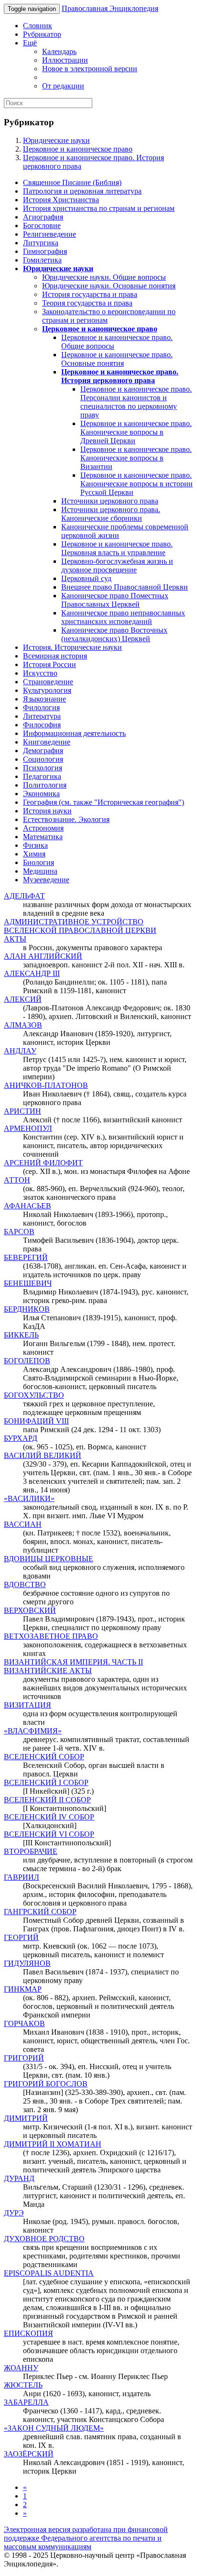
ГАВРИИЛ (22, 1877)
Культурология (47, 690)
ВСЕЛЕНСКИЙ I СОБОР (46, 1782)
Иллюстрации (65, 60)
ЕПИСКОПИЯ (28, 2333)
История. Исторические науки (72, 647)
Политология (45, 785)
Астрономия (43, 828)
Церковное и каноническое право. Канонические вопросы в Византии (136, 458)
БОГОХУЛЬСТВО (34, 1395)
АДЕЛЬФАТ (24, 896)
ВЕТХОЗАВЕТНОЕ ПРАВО (51, 1636)
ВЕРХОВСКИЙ (30, 1610)
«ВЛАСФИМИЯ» (33, 1731)
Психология (43, 768)
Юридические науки (56, 140)
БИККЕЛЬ (21, 1335)
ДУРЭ (14, 2213)
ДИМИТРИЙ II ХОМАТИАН (53, 2144)
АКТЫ (15, 939)
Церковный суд (86, 578)
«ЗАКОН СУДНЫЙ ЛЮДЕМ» (54, 2428)
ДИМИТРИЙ (26, 2118)
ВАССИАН (23, 1524)
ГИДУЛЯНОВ (27, 1963)
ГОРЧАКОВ (24, 2023)
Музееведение (46, 880)
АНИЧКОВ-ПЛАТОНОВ (46, 1085)
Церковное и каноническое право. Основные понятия (117, 359)
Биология (38, 862)
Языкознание (44, 699)
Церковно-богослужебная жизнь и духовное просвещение (117, 565)
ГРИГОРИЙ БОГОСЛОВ (46, 2084)
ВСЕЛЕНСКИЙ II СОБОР (47, 1800)
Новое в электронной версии (90, 69)
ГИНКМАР (23, 1989)
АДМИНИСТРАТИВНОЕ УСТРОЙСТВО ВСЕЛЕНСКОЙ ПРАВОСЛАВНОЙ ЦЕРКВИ (80, 926)
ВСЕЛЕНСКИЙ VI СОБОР (49, 1834)
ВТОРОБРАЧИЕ (31, 1851)
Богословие (42, 225)
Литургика (41, 243)
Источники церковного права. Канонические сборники (111, 514)
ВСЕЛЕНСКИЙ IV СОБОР (49, 1817)
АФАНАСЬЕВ (27, 1206)
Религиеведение (49, 234)
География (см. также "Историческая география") (104, 802)
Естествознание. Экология (66, 819)
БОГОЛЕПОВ (27, 1361)
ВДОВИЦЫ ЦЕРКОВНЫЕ (49, 1559)
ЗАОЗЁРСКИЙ (29, 2454)
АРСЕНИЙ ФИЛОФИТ (43, 1163)
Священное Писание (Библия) (72, 182)
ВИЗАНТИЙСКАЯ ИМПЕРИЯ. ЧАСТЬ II (73, 1662)
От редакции (63, 86)
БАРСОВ (19, 1232)
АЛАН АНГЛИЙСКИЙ (43, 956)
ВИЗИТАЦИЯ (27, 1705)
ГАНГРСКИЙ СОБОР (40, 1912)
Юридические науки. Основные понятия (109, 286)
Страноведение (48, 682)
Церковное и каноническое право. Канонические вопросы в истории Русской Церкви (137, 484)
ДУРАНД (19, 2178)
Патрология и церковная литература (82, 191)
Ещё (30, 43)
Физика (35, 845)
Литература (42, 716)
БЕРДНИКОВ (27, 1309)
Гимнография (45, 251)
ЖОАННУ (21, 2368)
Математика (43, 837)
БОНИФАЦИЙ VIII (36, 1421)
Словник (38, 26)
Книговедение (47, 742)
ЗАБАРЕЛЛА (26, 2402)
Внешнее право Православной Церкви (125, 587)
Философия (42, 725)
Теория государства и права (87, 303)
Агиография (43, 217)
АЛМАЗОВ (23, 1025)
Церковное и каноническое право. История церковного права (120, 376)
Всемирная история (55, 656)
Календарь (59, 51)
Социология (43, 759)
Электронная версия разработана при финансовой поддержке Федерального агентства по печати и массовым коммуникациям (86, 2538)
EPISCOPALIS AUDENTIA (49, 2273)
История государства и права (90, 294)
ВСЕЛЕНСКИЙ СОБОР (44, 1757)
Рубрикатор (42, 34)
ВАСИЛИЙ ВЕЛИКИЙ (43, 1455)
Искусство (40, 673)
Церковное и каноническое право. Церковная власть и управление (117, 548)
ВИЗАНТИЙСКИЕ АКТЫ (48, 1671)
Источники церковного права (110, 501)
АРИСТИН (22, 1111)
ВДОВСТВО (25, 1584)
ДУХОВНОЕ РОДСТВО (44, 2239)
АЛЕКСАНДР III (32, 973)
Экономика (41, 794)
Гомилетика (42, 260)
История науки (47, 811)
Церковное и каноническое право (78, 149)
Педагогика (42, 776)
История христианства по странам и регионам (99, 208)
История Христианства (61, 200)
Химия (34, 854)
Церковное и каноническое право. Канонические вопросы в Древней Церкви (136, 432)
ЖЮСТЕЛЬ (23, 2385)
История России (49, 664)
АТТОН (17, 1180)
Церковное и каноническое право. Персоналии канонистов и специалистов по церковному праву (136, 402)
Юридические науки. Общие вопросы (104, 277)
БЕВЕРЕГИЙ (26, 1257)
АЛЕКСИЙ (23, 999)
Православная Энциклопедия (110, 8)
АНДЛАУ (20, 1051)
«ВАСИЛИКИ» (29, 1498)
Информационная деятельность (74, 733)
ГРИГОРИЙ (24, 2058)
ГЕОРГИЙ (21, 1937)
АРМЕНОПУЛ (28, 1128)
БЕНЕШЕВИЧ (28, 1283)
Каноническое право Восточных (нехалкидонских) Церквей (114, 634)
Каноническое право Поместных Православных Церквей (115, 600)
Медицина (40, 871)
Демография (43, 751)
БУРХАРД (21, 1438)
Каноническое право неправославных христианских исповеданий (123, 617)
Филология (41, 707)
